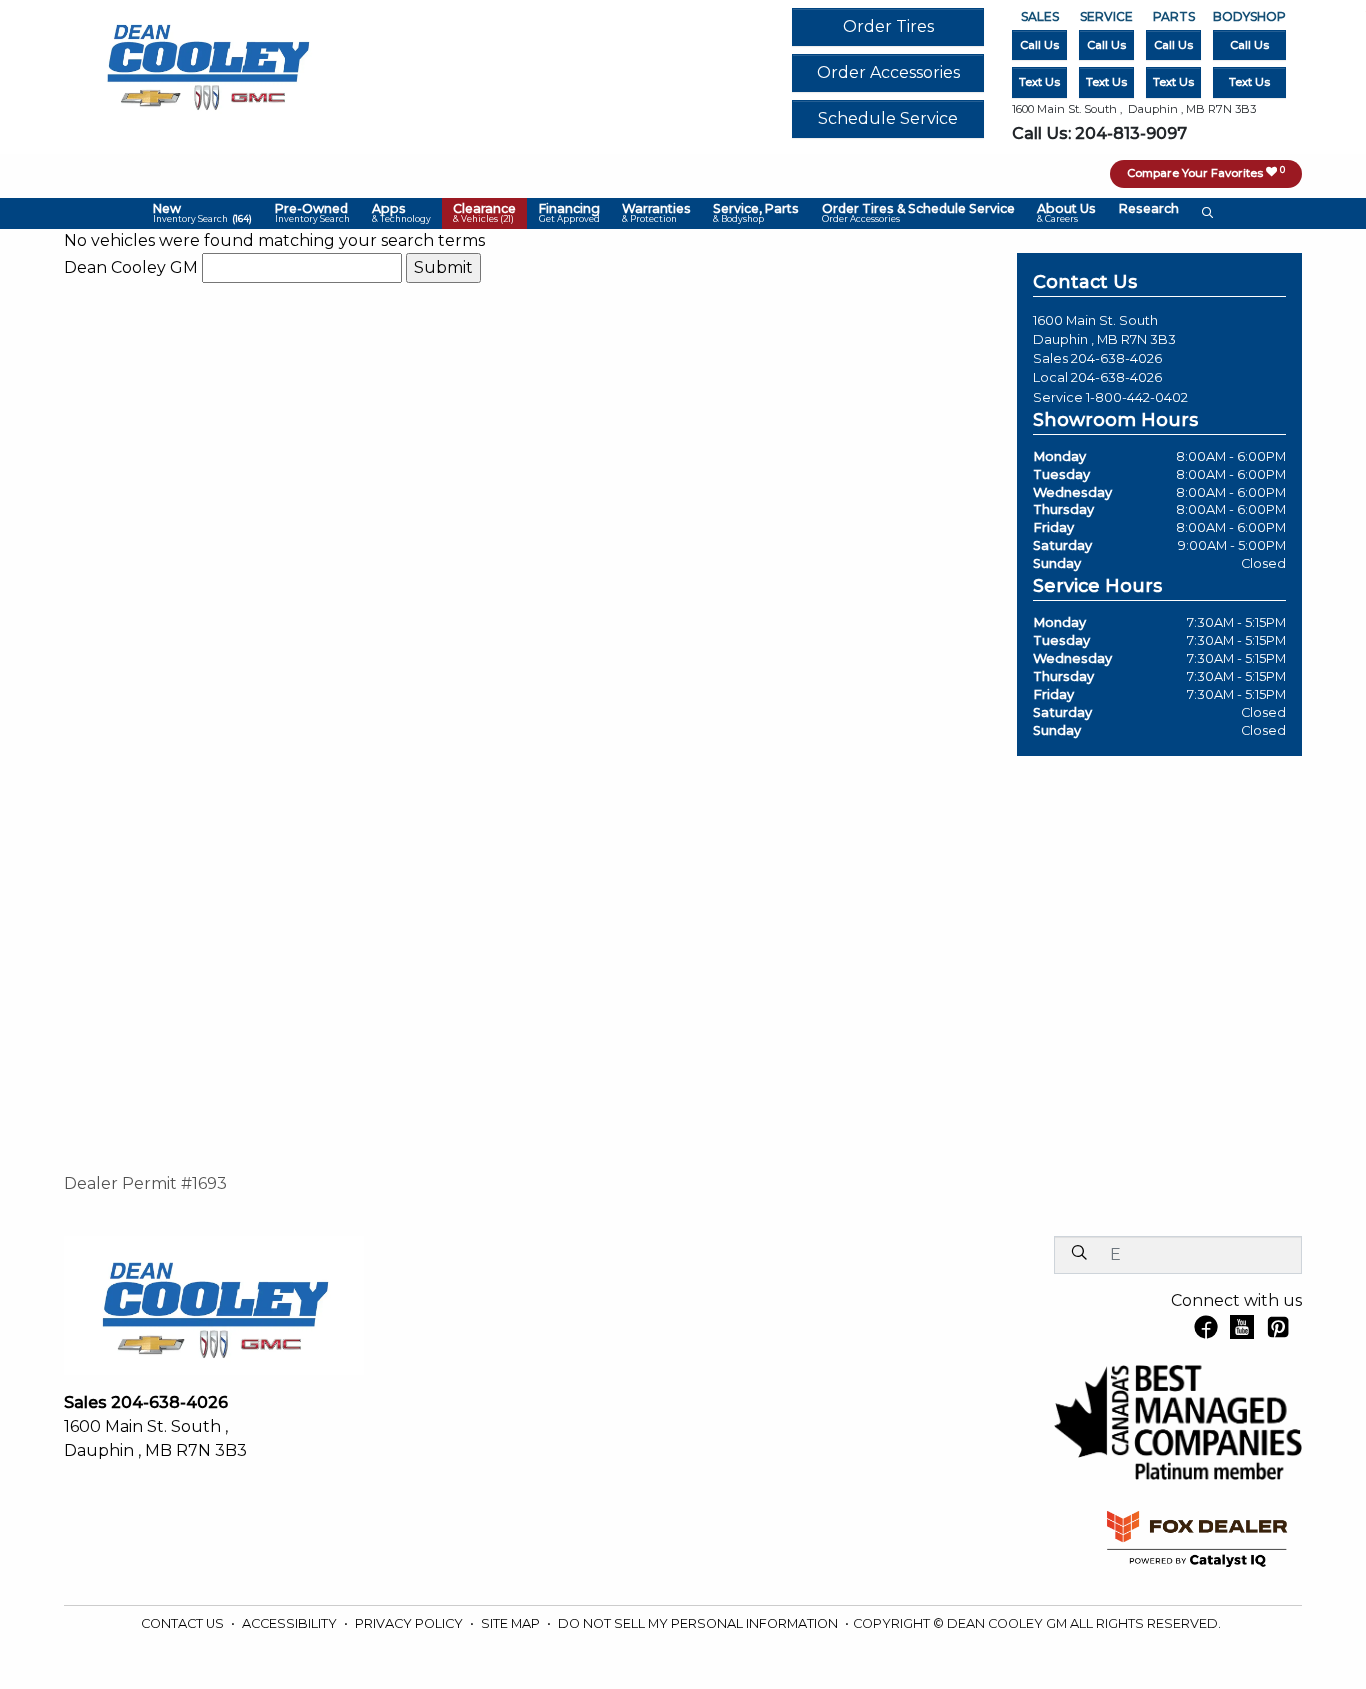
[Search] (1079, 1254)
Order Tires (888, 26)
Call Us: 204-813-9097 (1099, 133)
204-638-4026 (1116, 358)
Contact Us (184, 1623)
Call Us (1039, 45)
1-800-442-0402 (1137, 397)
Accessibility (291, 1623)
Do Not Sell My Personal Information (699, 1623)
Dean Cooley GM (131, 267)
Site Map (512, 1623)
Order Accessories (888, 72)
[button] (202, 214)
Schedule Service (888, 118)
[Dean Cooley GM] (207, 61)
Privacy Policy (410, 1623)
